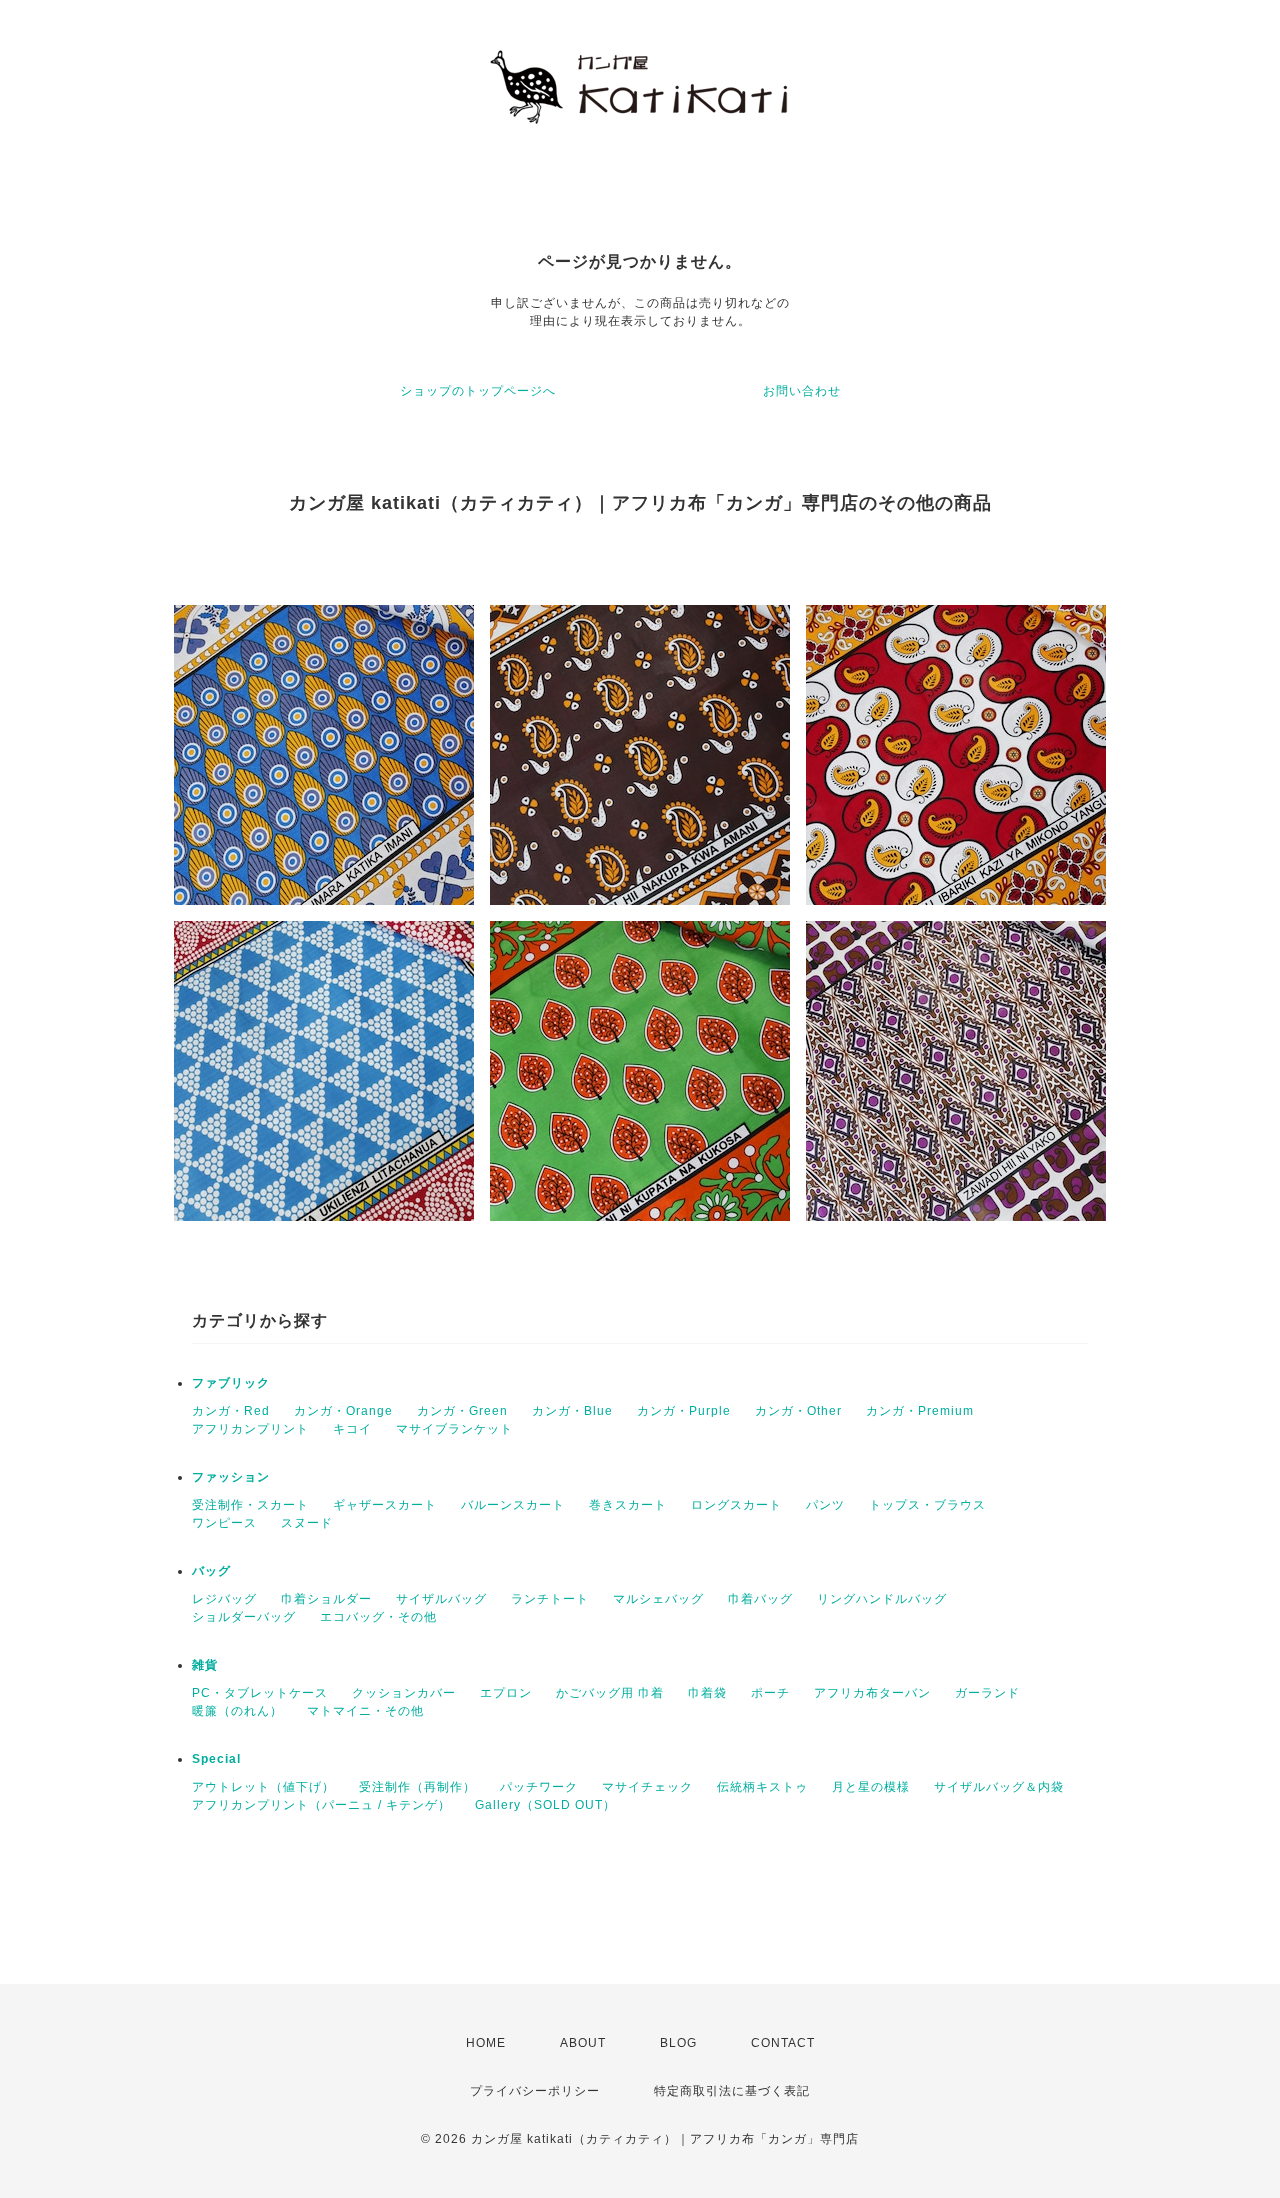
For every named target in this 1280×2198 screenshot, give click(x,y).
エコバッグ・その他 (378, 1617)
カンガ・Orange (343, 1411)
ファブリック (231, 1383)
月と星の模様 (871, 1787)
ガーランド (987, 1693)
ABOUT (583, 2043)
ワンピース (224, 1523)
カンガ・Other (798, 1411)
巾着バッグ (760, 1599)
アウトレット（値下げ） (263, 1787)
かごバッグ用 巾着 (610, 1693)
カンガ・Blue (572, 1411)
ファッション (231, 1477)
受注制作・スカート (250, 1505)
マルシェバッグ (658, 1599)
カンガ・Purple (684, 1411)
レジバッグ (224, 1599)
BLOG (678, 2043)
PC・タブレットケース (260, 1693)
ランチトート (550, 1599)
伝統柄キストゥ (762, 1787)
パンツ (825, 1505)
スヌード (307, 1523)
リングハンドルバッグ (882, 1599)
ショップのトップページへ (478, 391)
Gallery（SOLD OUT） (545, 1805)
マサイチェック (647, 1787)
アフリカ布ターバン (872, 1693)
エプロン (506, 1693)
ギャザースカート (385, 1505)
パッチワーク (539, 1787)
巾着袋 (707, 1693)
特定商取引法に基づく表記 (732, 2091)
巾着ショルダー (326, 1599)
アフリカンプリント (250, 1429)
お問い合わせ (802, 391)
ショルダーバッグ (244, 1617)
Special (216, 1759)
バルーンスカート (513, 1505)
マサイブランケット (454, 1429)
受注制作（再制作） (417, 1787)
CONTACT (783, 2043)
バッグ (211, 1571)
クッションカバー (404, 1693)
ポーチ (770, 1693)
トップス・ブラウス (927, 1505)
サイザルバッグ (441, 1599)
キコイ (352, 1429)
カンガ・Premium (920, 1411)
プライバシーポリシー (535, 2091)
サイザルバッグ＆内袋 (999, 1787)
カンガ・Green (462, 1411)
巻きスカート (628, 1505)
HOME (486, 2043)
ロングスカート (736, 1505)
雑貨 (205, 1665)
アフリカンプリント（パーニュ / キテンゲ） (321, 1805)
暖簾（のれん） (237, 1711)
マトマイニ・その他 (365, 1711)
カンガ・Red (231, 1411)
